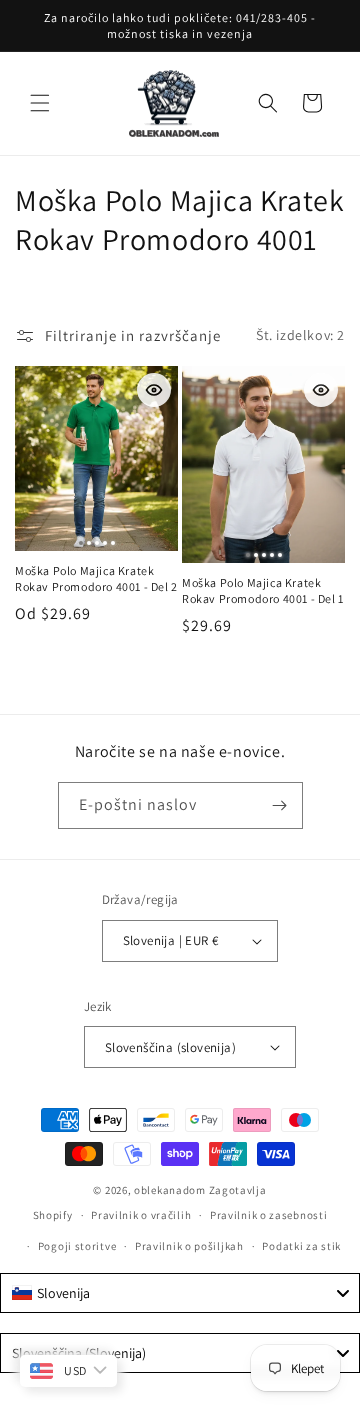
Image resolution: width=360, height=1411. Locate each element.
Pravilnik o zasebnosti (268, 1215)
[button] (40, 103)
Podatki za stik (301, 1246)
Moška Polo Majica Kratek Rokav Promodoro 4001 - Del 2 (96, 578)
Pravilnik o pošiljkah (189, 1246)
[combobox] (180, 1293)
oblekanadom (170, 1190)
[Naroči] (280, 805)
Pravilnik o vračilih (141, 1215)
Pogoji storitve (77, 1246)
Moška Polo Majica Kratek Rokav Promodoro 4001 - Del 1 (263, 590)
